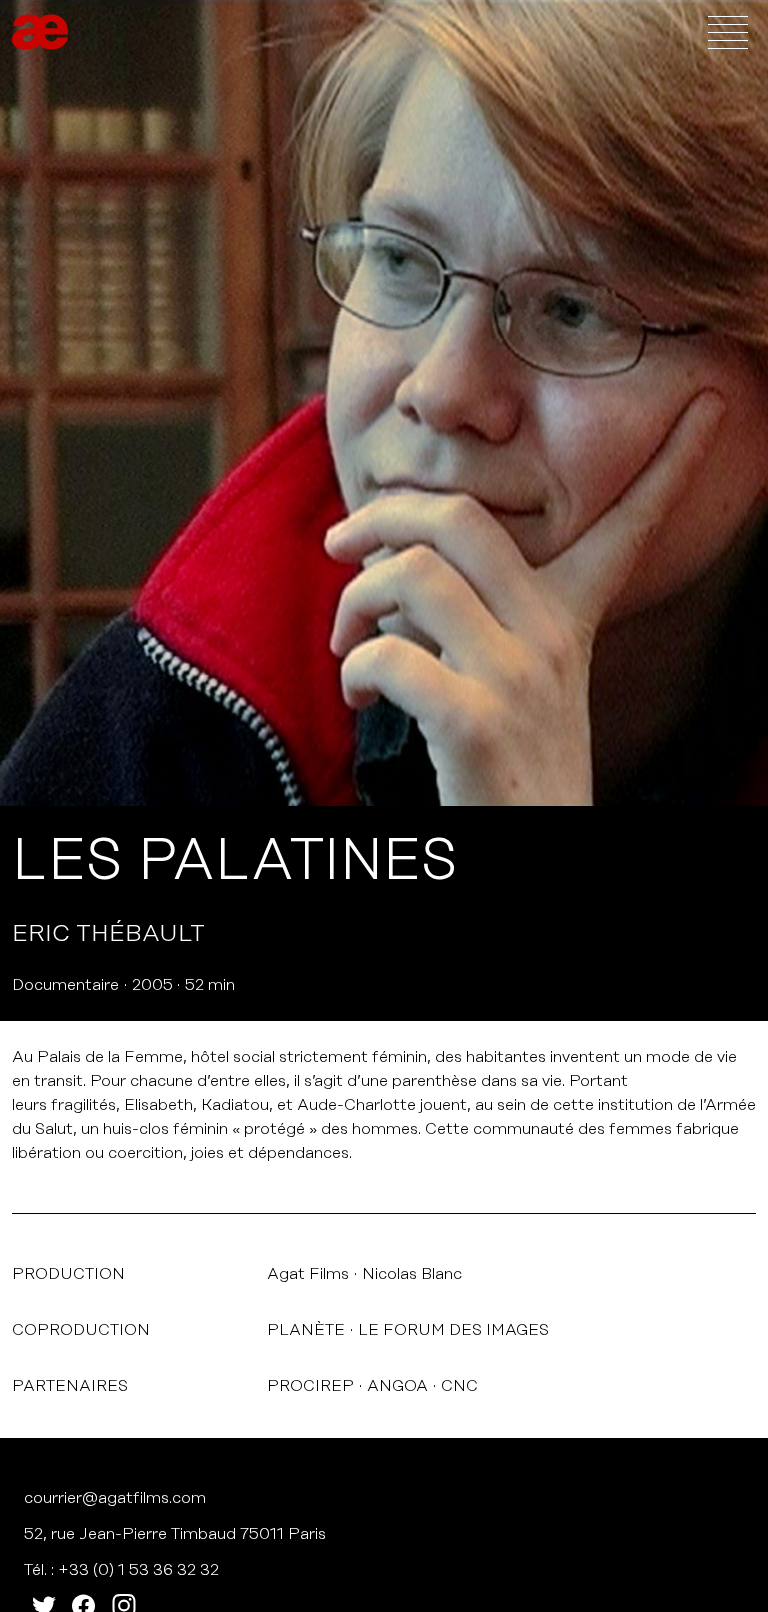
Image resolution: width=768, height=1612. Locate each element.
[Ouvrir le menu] (728, 32)
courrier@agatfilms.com (115, 1498)
